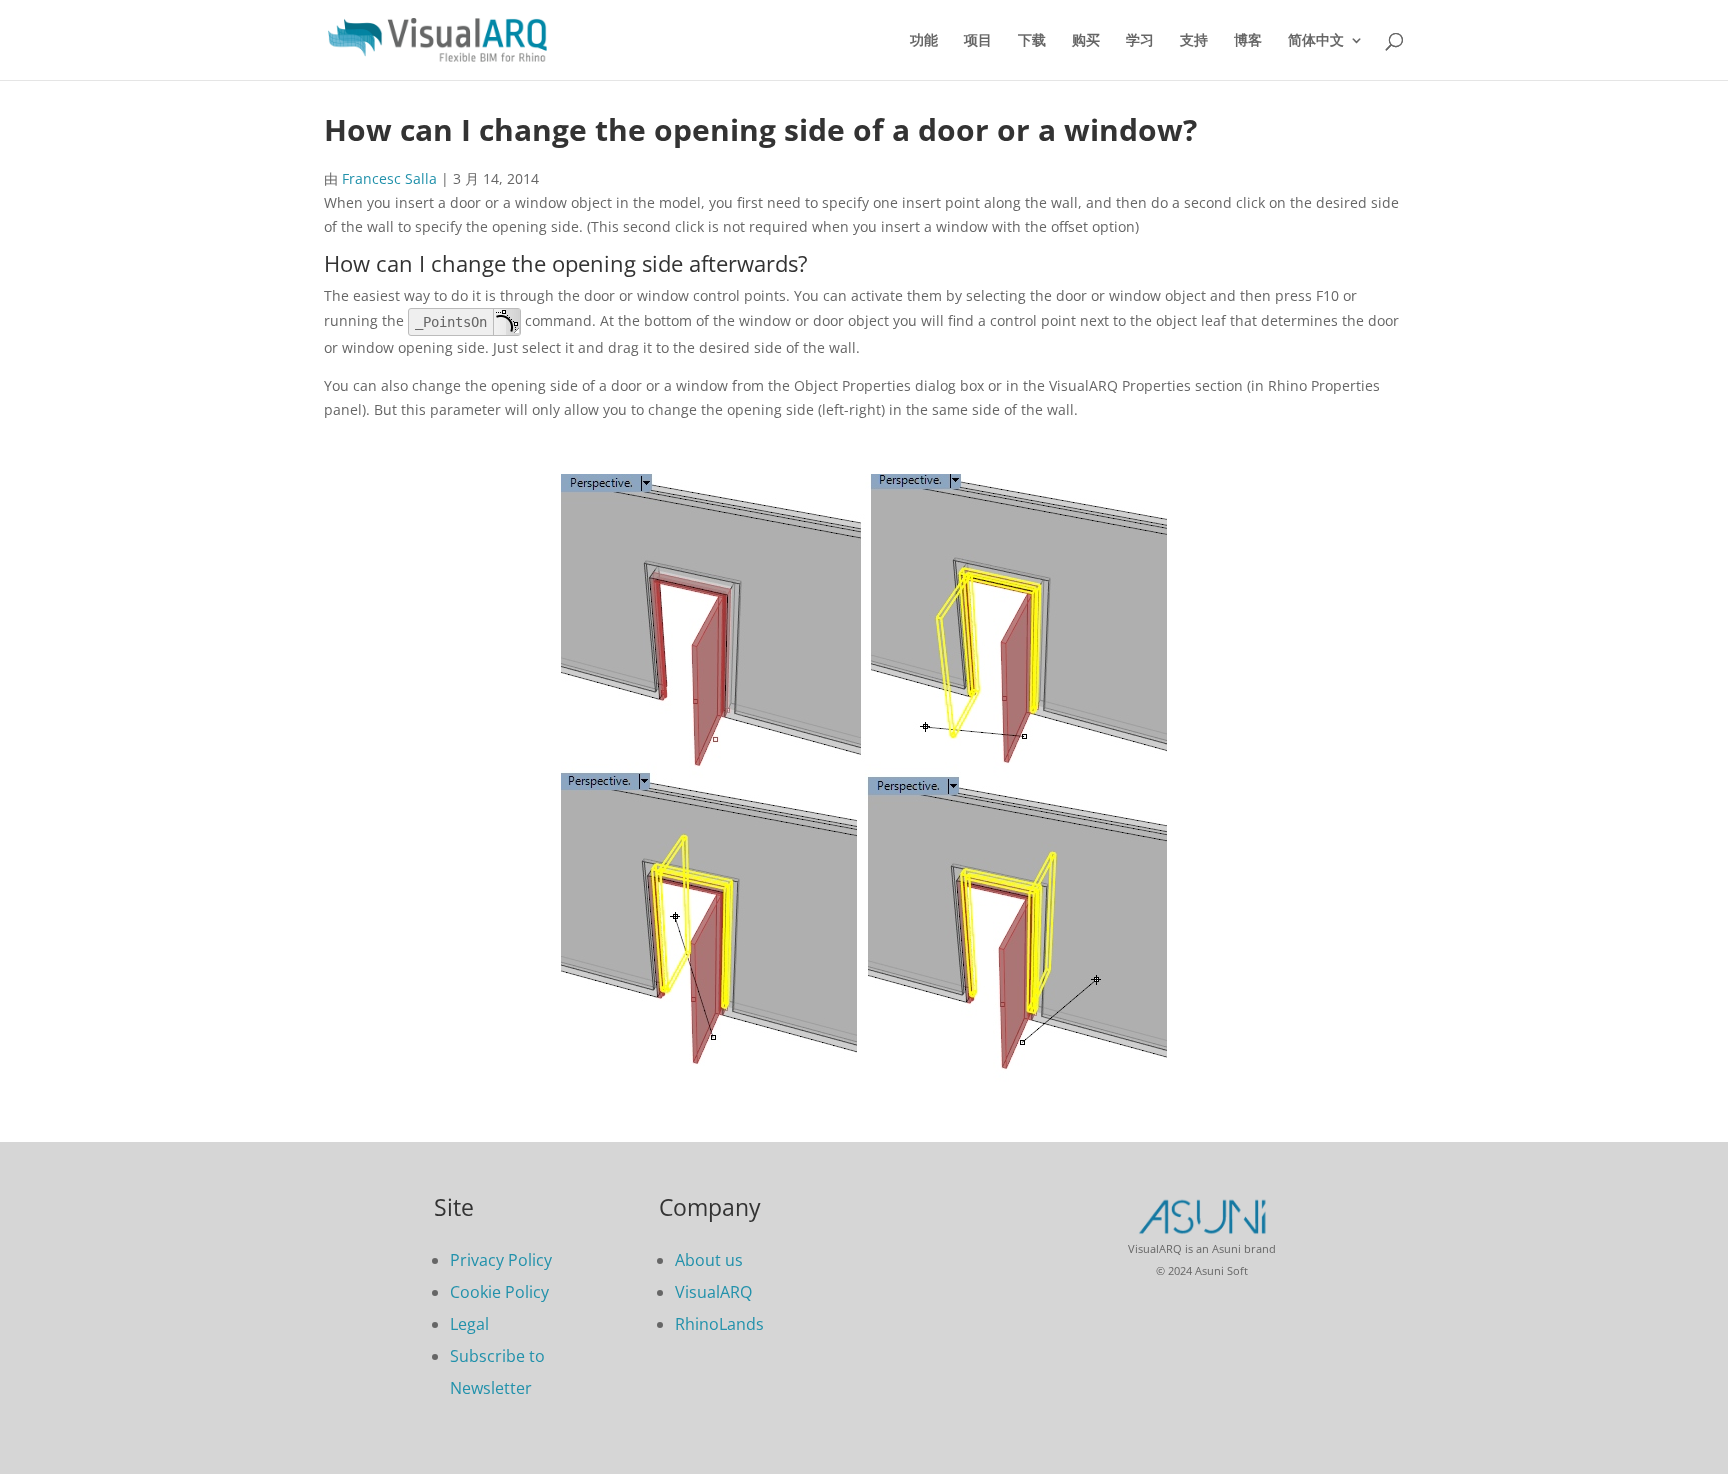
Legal (469, 1324)
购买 (1086, 40)
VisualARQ (713, 1292)
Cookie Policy (499, 1292)
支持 (1194, 40)
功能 (924, 40)
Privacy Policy (501, 1260)
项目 (978, 40)
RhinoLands (719, 1324)
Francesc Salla (389, 178)
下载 (1032, 40)
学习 (1140, 40)
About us (709, 1260)
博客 (1248, 40)
